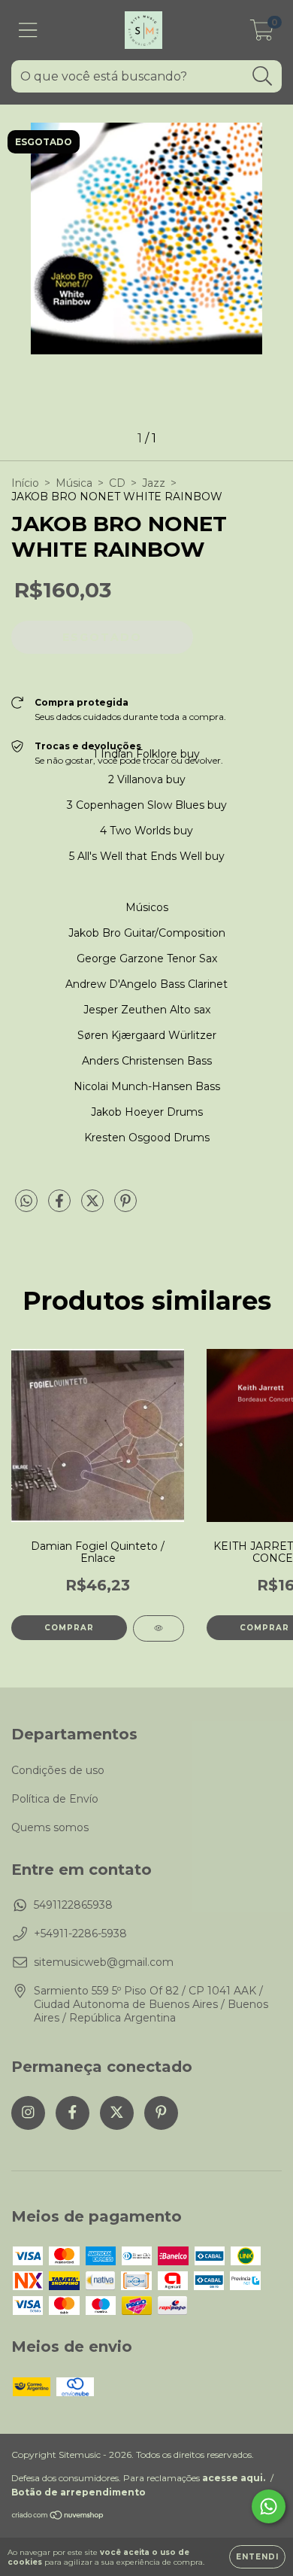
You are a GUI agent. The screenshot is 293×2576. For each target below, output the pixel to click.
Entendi (257, 2557)
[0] (262, 34)
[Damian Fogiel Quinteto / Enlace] (159, 1628)
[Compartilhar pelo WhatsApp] (26, 1201)
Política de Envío (55, 1799)
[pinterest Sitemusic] (161, 2113)
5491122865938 (73, 1905)
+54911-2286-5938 (80, 1934)
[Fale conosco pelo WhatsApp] (269, 2506)
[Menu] (28, 30)
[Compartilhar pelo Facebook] (61, 1207)
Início (25, 483)
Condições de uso (58, 1770)
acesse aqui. (234, 2478)
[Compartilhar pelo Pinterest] (125, 1207)
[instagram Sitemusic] (28, 2113)
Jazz (154, 483)
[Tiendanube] (58, 2517)
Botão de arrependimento (79, 2492)
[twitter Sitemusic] (117, 2113)
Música (74, 483)
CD (117, 483)
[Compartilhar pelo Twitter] (94, 1207)
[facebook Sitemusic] (72, 2113)
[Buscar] (263, 76)
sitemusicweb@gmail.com (104, 1962)
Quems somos (50, 1827)
